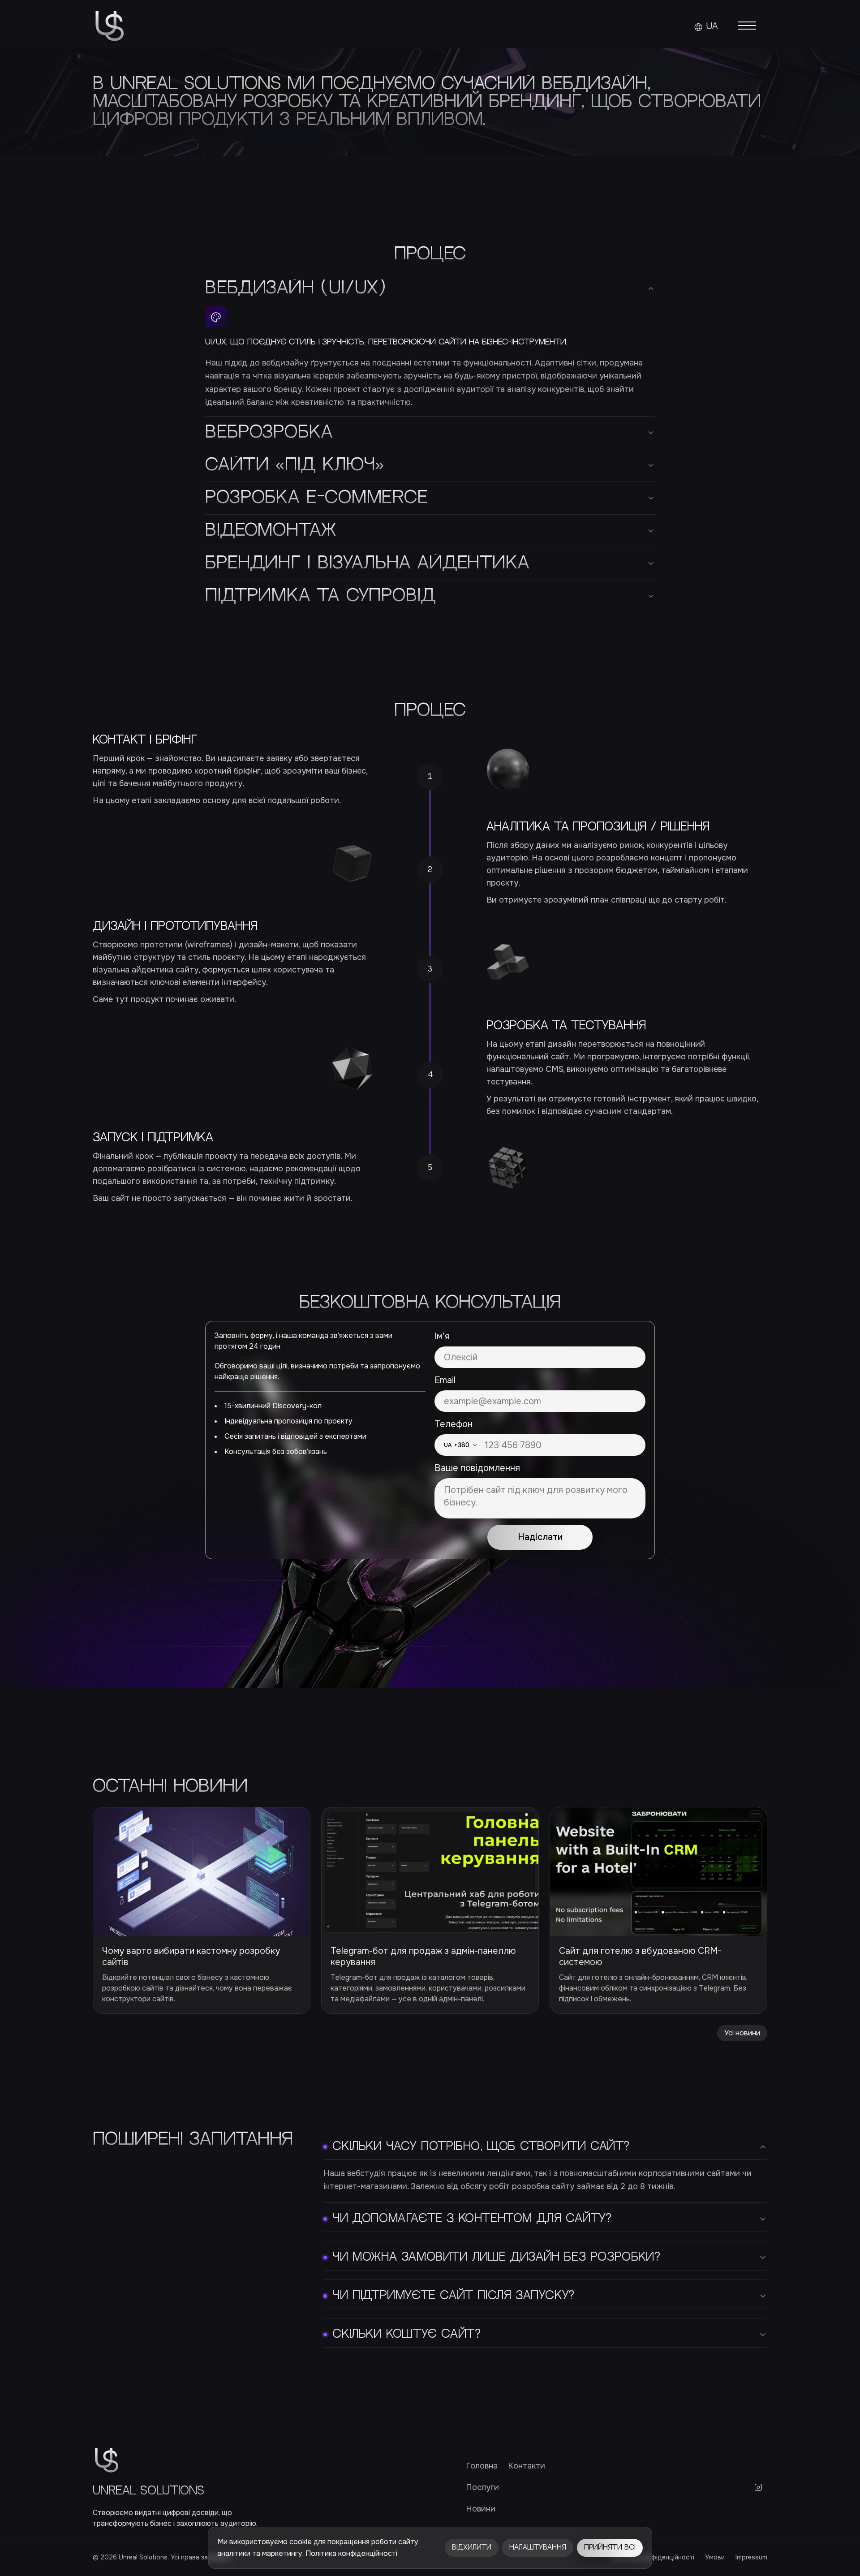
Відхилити (472, 2548)
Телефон (454, 1424)
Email (445, 1380)
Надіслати (540, 1537)
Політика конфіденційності (351, 2553)
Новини (481, 2509)
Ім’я (442, 1336)
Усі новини (742, 2033)
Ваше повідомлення (477, 1468)
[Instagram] (758, 2487)
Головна (482, 2466)
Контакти (527, 2466)
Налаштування (538, 2548)
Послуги (482, 2487)
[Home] (110, 27)
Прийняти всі (610, 2548)
